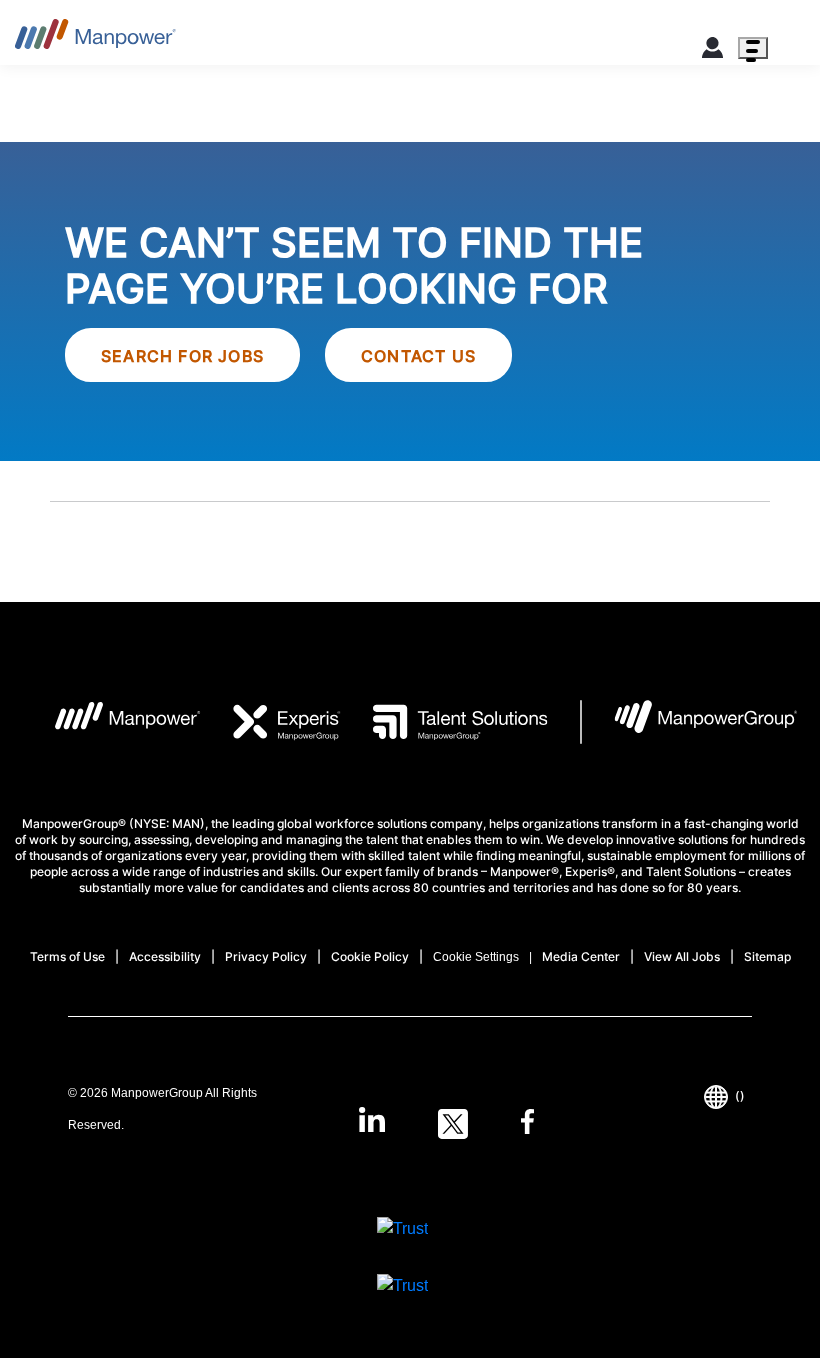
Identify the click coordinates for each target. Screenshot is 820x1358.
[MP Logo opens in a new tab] (112, 722)
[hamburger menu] (753, 48)
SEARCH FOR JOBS (182, 356)
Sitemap (767, 956)
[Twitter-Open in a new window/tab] (453, 1124)
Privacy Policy (266, 956)
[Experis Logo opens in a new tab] (271, 722)
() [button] (740, 1095)
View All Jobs (682, 956)
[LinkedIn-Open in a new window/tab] (372, 1122)
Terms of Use (67, 956)
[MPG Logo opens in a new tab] (689, 722)
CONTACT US (418, 356)
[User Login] (713, 51)
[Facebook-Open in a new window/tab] (527, 1124)
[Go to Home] (95, 40)
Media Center (581, 956)
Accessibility (165, 956)
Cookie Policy (370, 956)
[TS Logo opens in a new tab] (444, 722)
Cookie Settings (476, 957)
